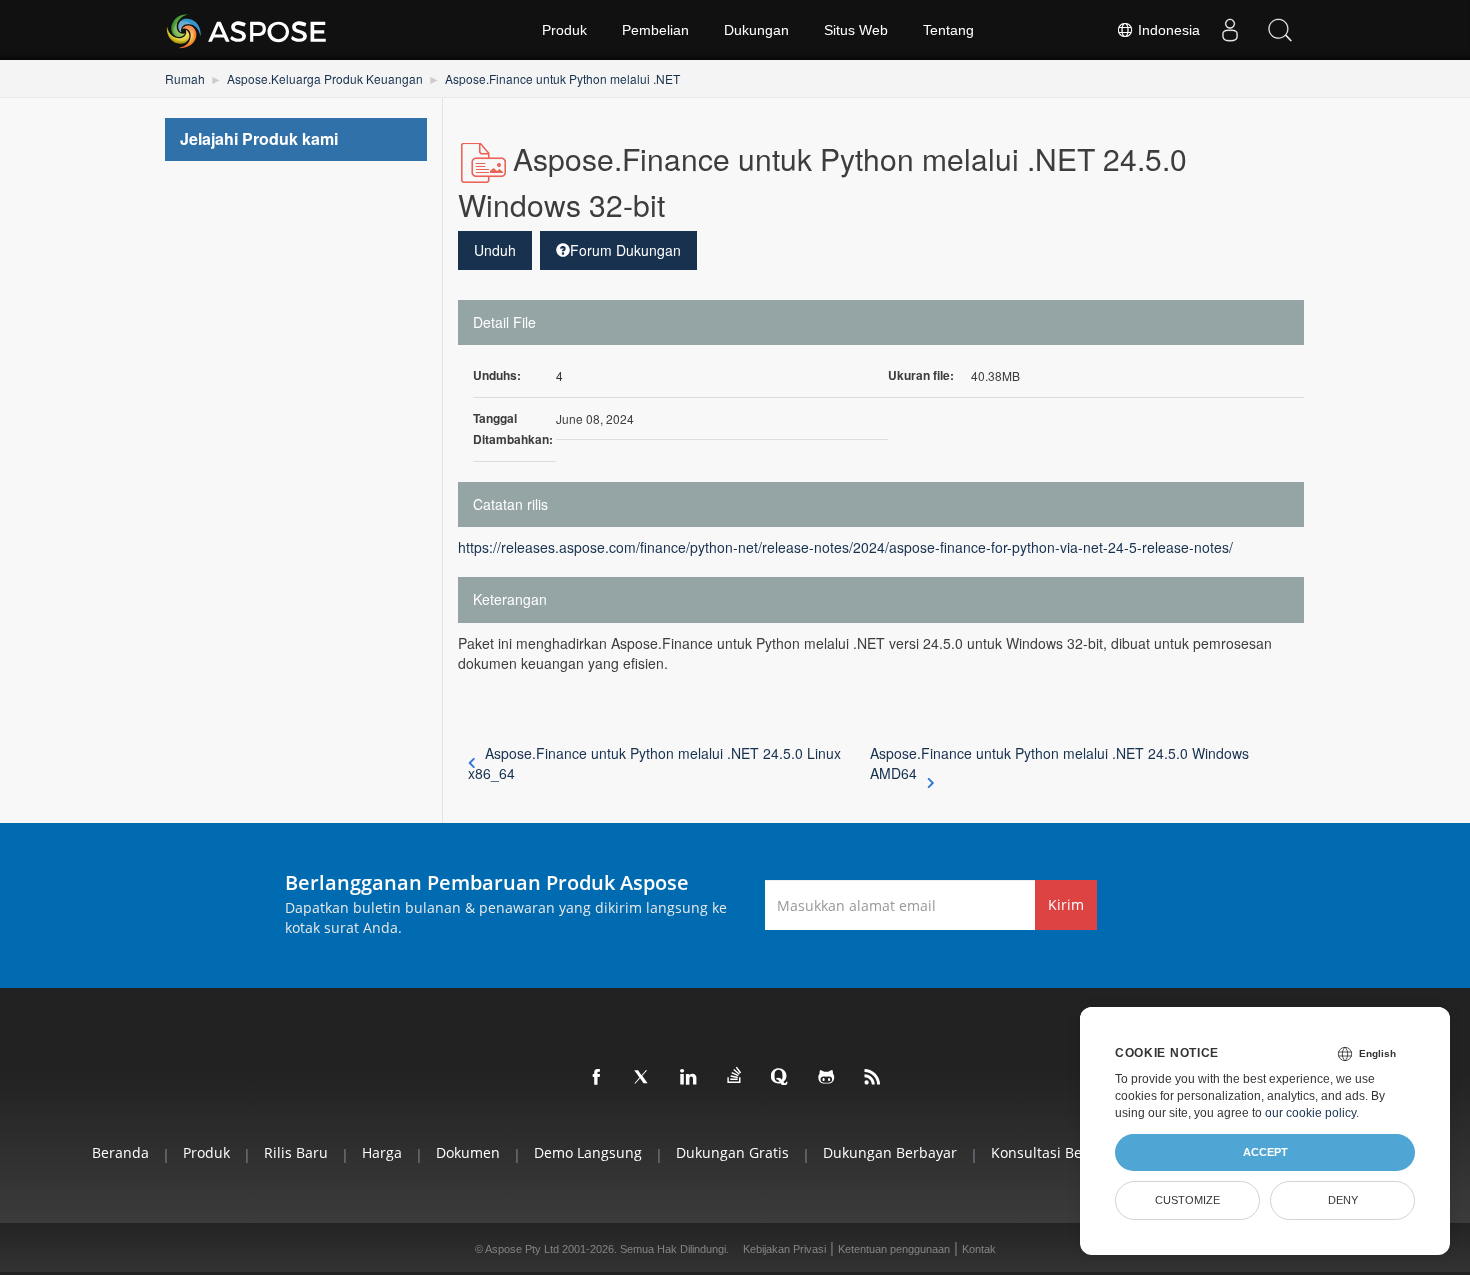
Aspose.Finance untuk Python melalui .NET (562, 78)
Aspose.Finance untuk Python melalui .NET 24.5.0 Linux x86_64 (655, 763)
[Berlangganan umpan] (873, 1078)
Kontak (979, 1249)
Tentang (948, 30)
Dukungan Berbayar (890, 1152)
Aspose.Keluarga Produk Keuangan (325, 78)
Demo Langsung (588, 1152)
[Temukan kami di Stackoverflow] (735, 1076)
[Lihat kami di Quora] (781, 1078)
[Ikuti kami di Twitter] (643, 1078)
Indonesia (1167, 30)
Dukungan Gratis (732, 1152)
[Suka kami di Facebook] (597, 1078)
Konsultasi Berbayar (1058, 1152)
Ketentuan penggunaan (894, 1249)
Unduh (495, 250)
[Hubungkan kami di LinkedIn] (689, 1078)
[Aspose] (247, 30)
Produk (564, 30)
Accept (1265, 1152)
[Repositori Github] (827, 1078)
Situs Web (856, 30)
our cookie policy (1310, 1113)
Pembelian (655, 30)
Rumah (185, 78)
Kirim (1066, 904)
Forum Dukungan (625, 250)
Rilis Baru (296, 1152)
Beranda (120, 1152)
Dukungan (756, 30)
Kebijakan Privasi (784, 1249)
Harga (382, 1152)
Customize (1187, 1200)
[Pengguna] (1230, 30)
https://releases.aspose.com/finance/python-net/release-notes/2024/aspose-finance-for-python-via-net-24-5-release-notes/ (845, 547)
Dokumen (468, 1152)
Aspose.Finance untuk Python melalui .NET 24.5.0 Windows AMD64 (1059, 763)
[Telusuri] (1280, 30)
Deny (1343, 1200)
